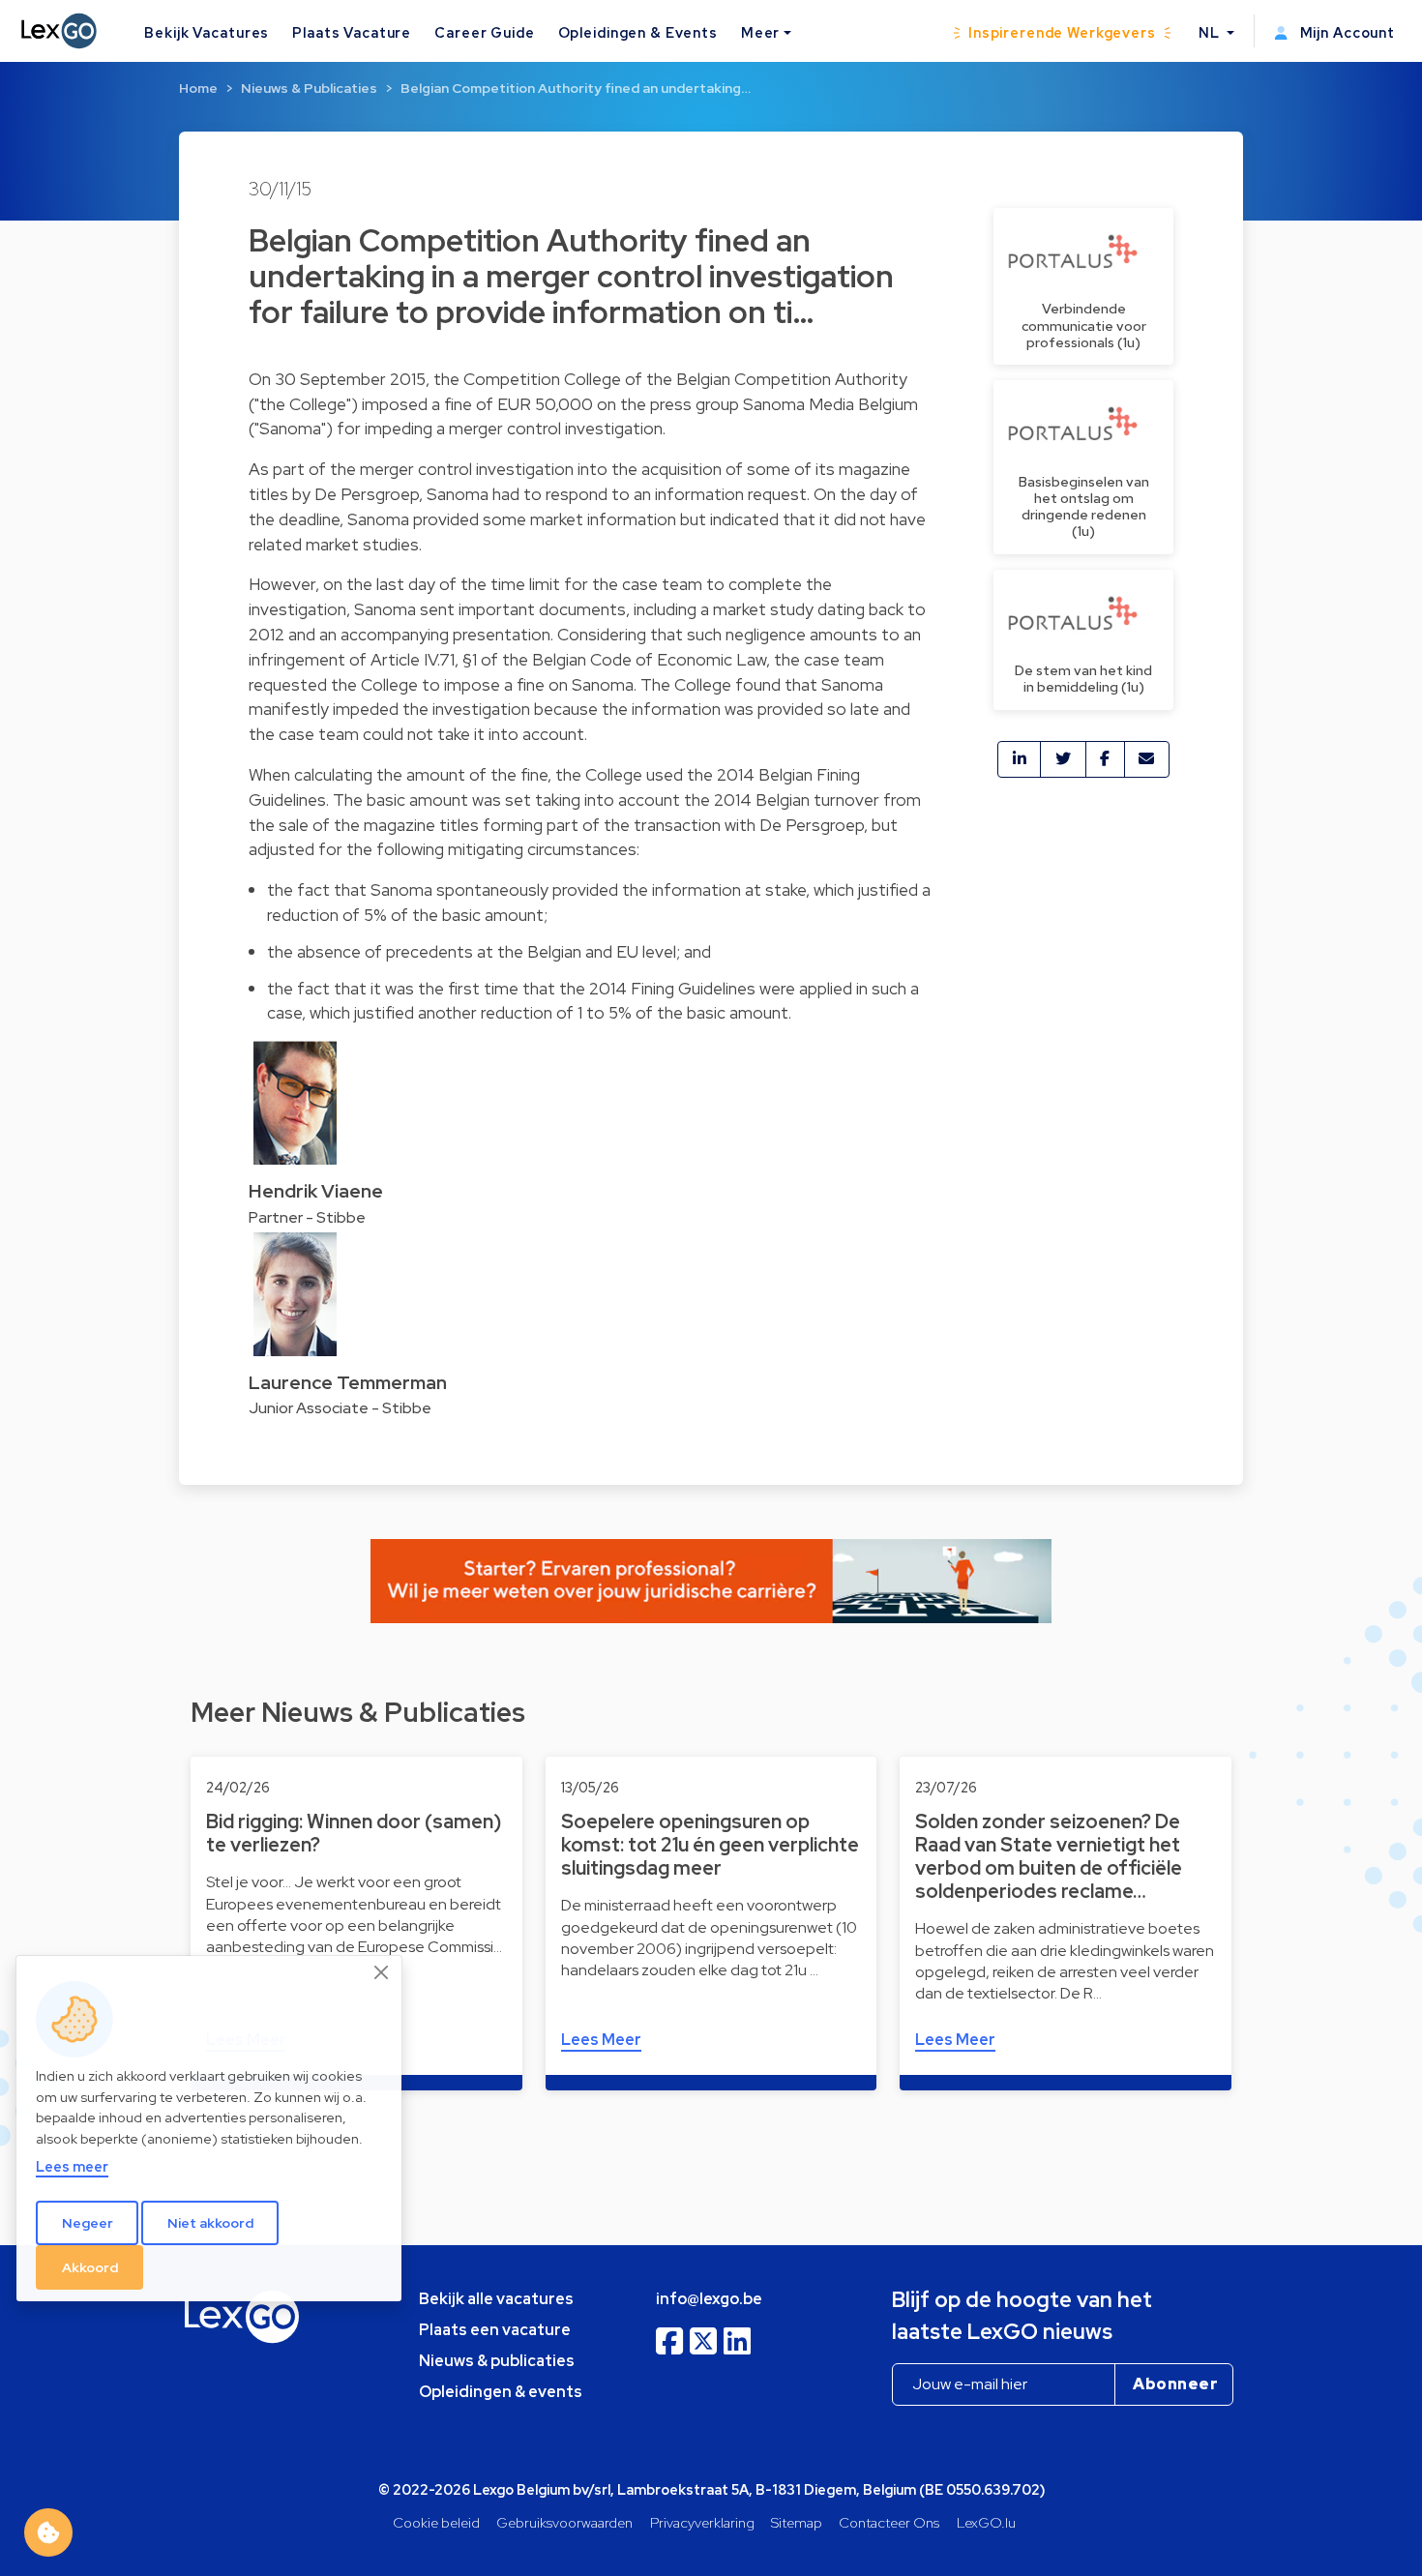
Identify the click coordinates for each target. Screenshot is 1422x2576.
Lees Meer (601, 2040)
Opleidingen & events (501, 2392)
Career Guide (484, 32)
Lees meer (72, 2167)
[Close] (382, 1972)
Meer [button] (760, 32)
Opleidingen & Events (638, 32)
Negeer (88, 2223)
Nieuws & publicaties (497, 2361)
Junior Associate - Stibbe (340, 1408)
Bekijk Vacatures (207, 32)
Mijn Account (1346, 32)
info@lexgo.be (709, 2299)
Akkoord (90, 2267)
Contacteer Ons (889, 2522)
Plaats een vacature (495, 2330)
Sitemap (797, 2522)
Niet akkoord (210, 2223)
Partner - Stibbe (307, 1217)
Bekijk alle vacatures (496, 2299)
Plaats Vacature (352, 32)
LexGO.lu (986, 2522)
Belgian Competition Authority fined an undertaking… (576, 88)
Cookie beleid (436, 2522)
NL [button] (1211, 32)
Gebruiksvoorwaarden (564, 2522)
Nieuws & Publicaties (309, 88)
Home (198, 88)
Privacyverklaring (702, 2522)
